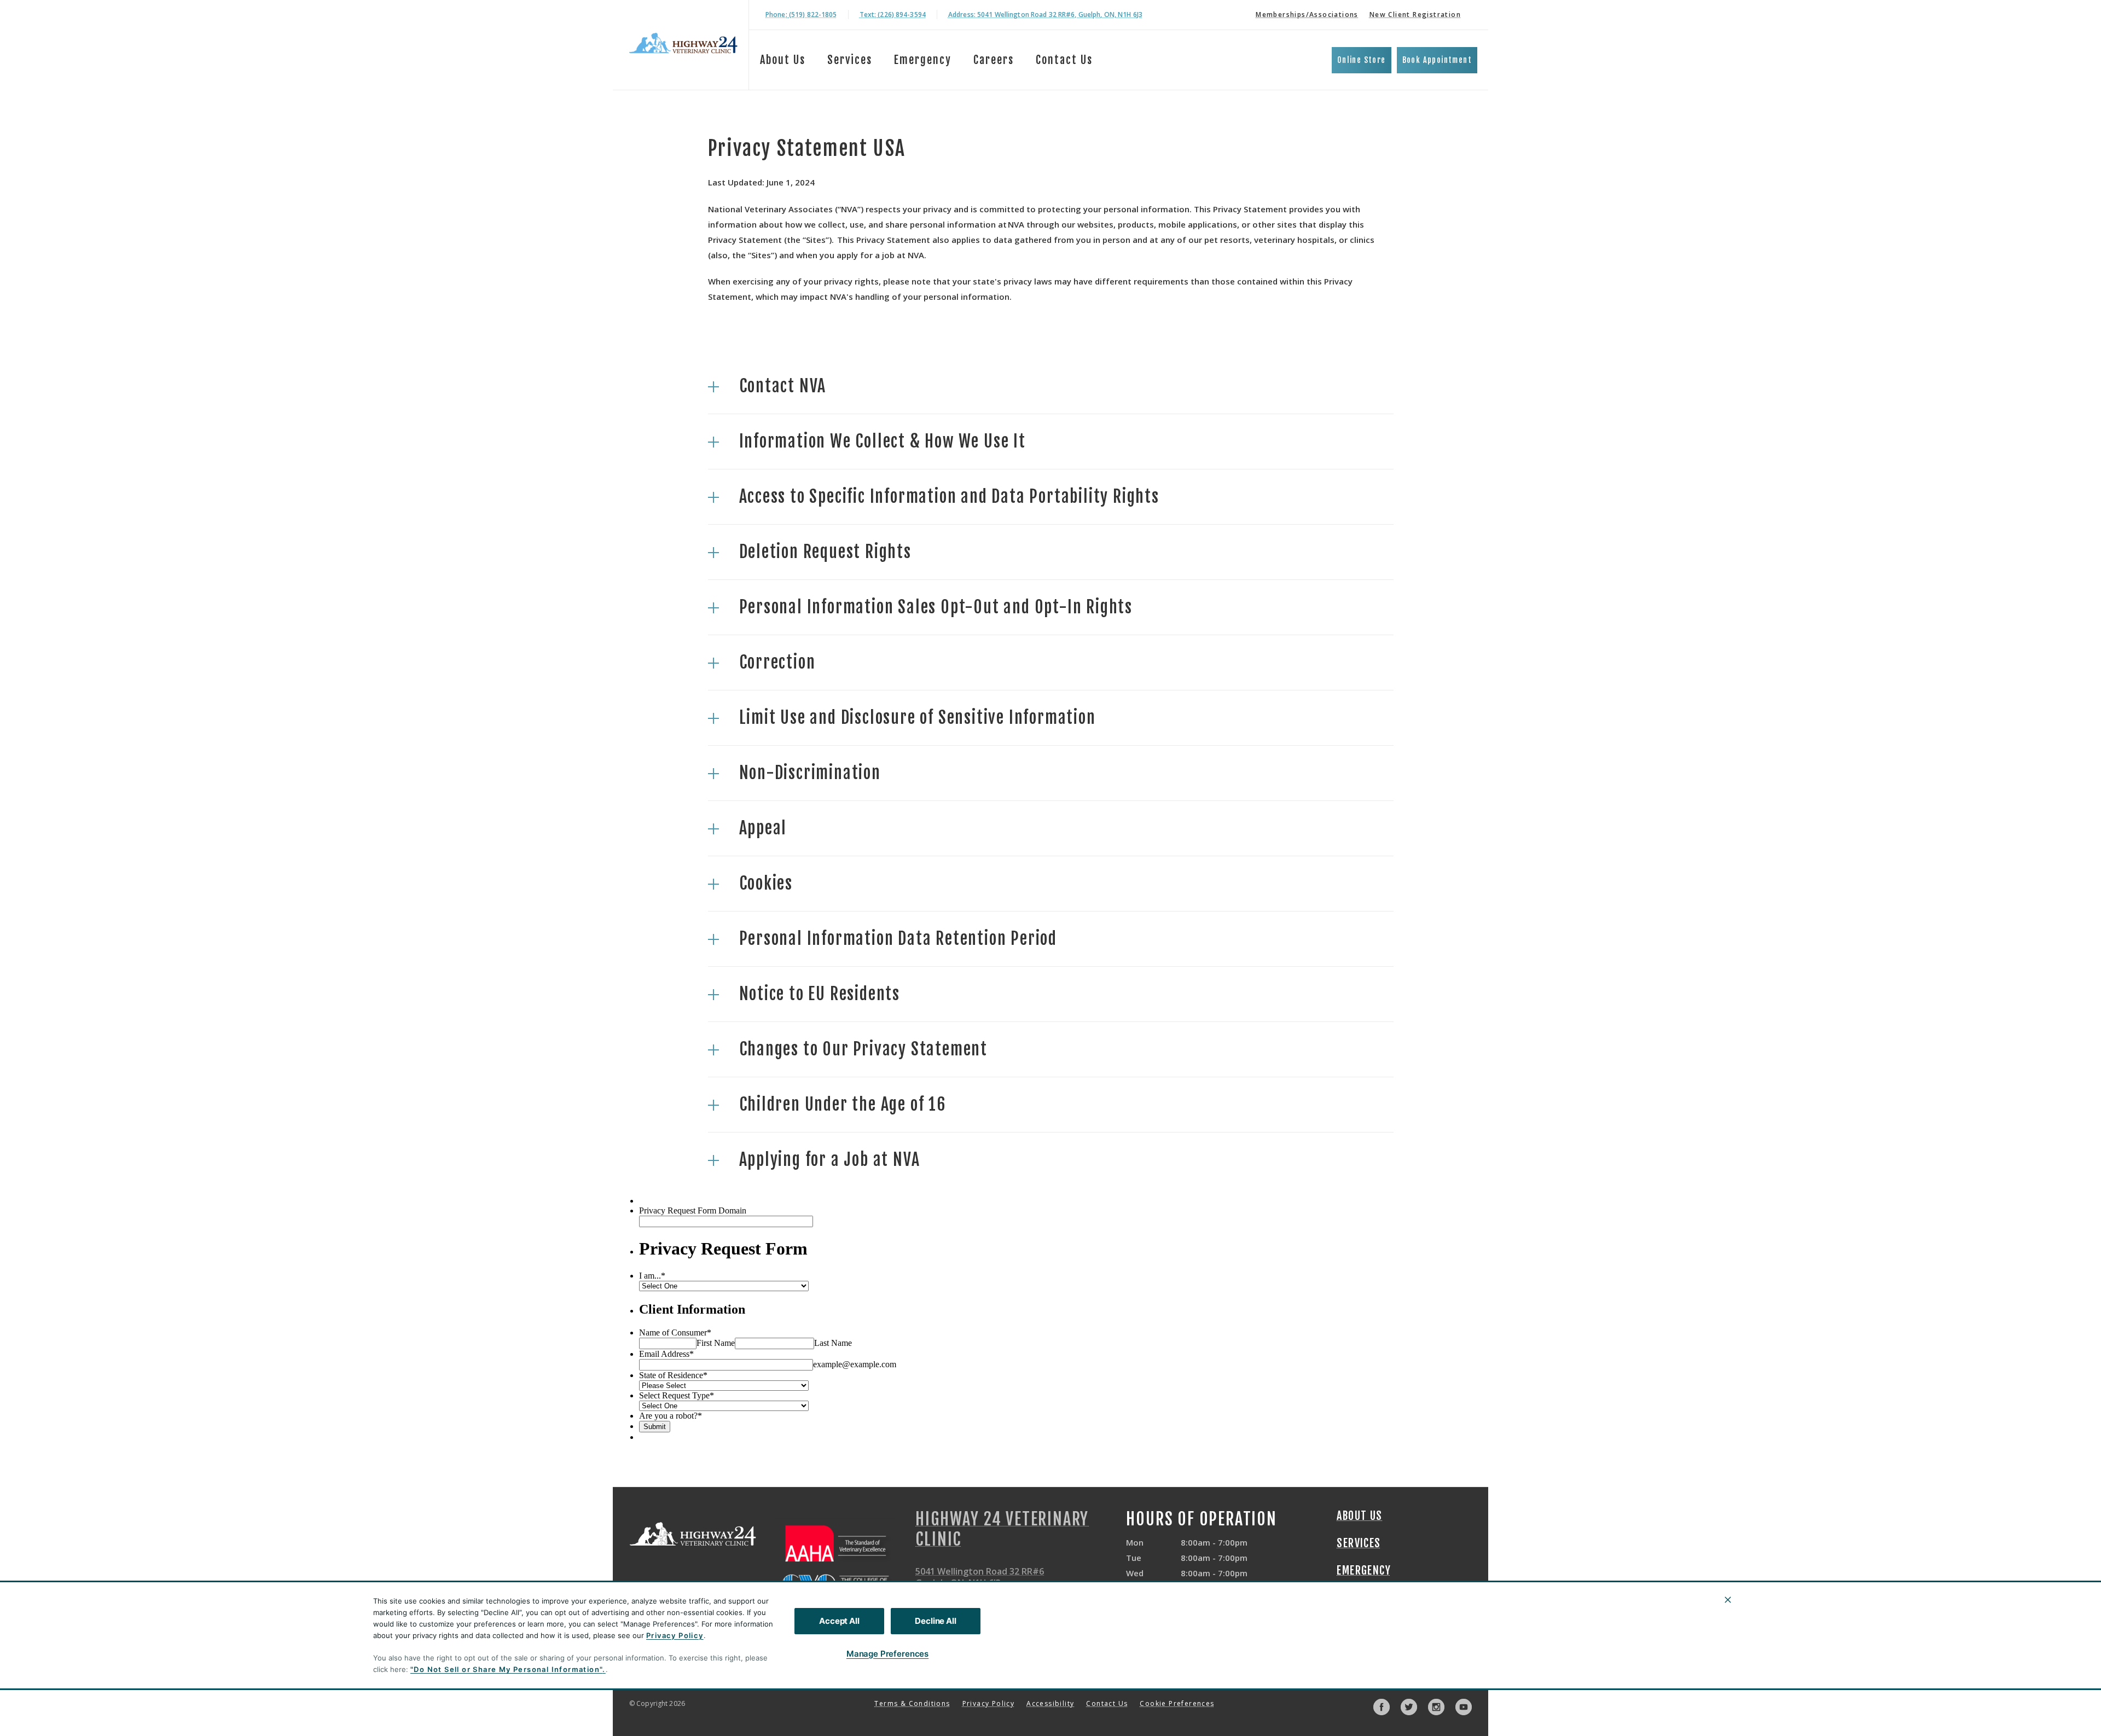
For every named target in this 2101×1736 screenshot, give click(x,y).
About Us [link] (1359, 1516)
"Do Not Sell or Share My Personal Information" (506, 1669)
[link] (683, 43)
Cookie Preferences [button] (1177, 1703)
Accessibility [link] (1050, 1703)
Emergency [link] (923, 60)
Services (850, 60)
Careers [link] (994, 60)
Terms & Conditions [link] (912, 1703)
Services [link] (1359, 1543)
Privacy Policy (675, 1635)
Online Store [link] (1362, 60)
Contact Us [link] (1064, 60)
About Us (783, 60)
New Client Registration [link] (1415, 14)
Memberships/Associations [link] (1307, 14)
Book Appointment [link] (1437, 60)
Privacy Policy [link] (989, 1703)
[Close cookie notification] (1728, 1600)
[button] (1051, 386)
